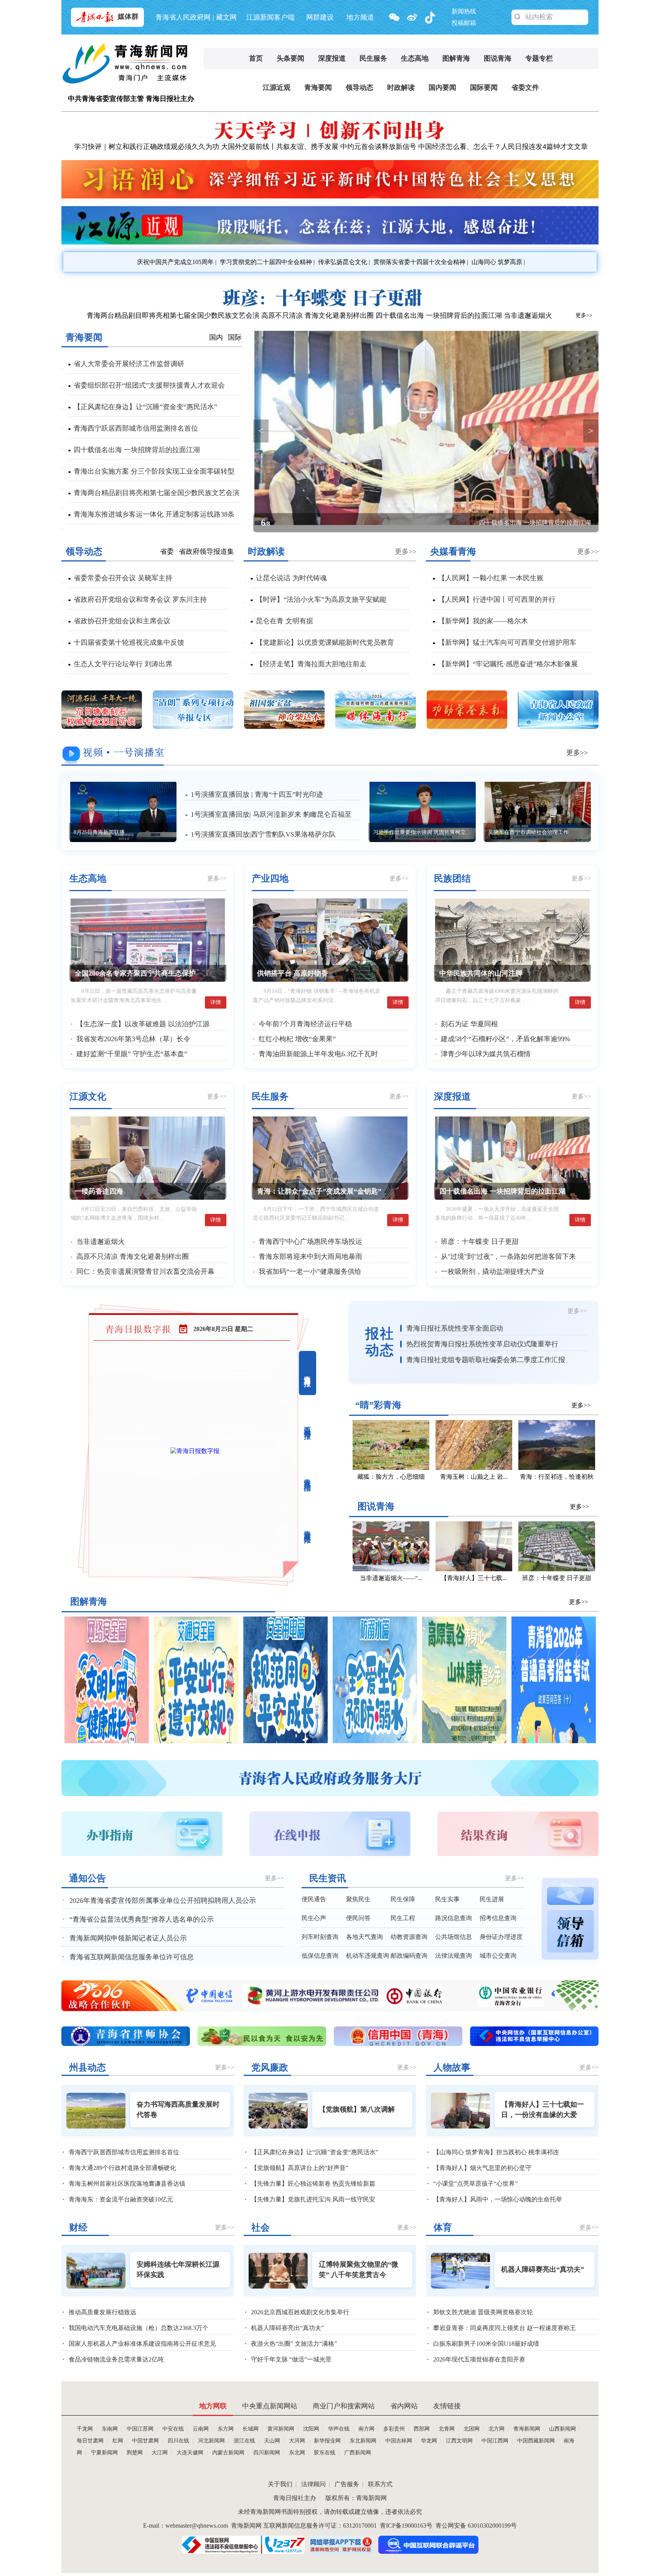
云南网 (201, 2429)
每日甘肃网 (90, 2441)
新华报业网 (327, 2441)
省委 (167, 552)
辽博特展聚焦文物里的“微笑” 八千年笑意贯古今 (359, 2270)
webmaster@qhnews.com (197, 2526)
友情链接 (447, 2406)
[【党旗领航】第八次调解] (278, 2111)
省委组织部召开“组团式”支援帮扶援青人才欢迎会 (149, 385)
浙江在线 (244, 2441)
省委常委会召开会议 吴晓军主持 (123, 578)
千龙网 (85, 2429)
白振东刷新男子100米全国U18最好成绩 (486, 2344)
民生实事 (447, 1899)
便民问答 (358, 1918)
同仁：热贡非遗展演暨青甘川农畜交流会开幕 (145, 1271)
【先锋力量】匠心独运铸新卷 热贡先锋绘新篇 (313, 2184)
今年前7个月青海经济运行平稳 (305, 1024)
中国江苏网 (140, 2429)
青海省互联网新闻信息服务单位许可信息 (132, 1957)
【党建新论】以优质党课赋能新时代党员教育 (325, 642)
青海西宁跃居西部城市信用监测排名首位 (136, 428)
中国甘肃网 (145, 2441)
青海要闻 (318, 88)
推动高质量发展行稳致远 (102, 2312)
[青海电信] (405, 2005)
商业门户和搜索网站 (344, 2406)
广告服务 (347, 2484)
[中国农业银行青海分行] (338, 2005)
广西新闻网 (358, 2453)
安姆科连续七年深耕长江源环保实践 (178, 2270)
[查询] (518, 17)
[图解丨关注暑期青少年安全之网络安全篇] (107, 1741)
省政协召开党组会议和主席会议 (122, 621)
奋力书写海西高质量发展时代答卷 (178, 2110)
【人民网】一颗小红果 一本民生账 (491, 578)
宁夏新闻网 (104, 2453)
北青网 (447, 2429)
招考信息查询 (498, 1918)
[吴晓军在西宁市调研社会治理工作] (538, 812)
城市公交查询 (498, 1956)
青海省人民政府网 (183, 17)
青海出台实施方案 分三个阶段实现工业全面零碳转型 (154, 471)
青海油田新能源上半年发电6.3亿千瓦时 (318, 1054)
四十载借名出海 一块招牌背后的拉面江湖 (439, 315)
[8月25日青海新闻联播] (124, 812)
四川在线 (178, 2441)
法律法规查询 (454, 1956)
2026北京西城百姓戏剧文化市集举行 (300, 2312)
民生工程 (403, 1918)
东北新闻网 (363, 2441)
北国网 (472, 2429)
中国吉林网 (399, 2441)
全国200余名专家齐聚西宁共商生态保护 (135, 973)
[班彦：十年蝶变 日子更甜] (329, 305)
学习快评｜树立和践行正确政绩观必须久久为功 (147, 147)
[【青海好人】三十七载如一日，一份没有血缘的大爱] (474, 1569)
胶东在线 (325, 2453)
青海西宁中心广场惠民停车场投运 (310, 1242)
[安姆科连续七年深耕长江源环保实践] (96, 2271)
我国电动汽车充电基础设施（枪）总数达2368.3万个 (139, 2328)
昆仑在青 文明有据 (284, 621)
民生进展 (492, 1899)
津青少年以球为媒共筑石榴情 (486, 1054)
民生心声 (314, 1918)
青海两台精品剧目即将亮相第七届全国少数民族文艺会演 (173, 315)
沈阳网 (311, 2429)
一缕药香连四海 (99, 1191)
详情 (216, 1002)
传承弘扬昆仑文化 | (343, 262)
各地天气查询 (364, 1937)
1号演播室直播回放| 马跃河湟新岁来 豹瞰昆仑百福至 (271, 814)
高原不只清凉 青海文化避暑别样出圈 (317, 315)
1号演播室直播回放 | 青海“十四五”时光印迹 (257, 794)
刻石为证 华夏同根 (469, 1024)
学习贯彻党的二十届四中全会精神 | (266, 262)
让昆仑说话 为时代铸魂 (291, 578)
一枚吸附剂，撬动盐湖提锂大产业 (493, 1271)
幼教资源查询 (409, 1937)
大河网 (297, 2441)
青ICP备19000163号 (406, 2526)
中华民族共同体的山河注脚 (481, 973)
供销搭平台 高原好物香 (293, 973)
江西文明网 (459, 2441)
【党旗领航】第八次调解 (357, 2109)
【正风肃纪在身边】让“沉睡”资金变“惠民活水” (145, 407)
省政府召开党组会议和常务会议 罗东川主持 (140, 599)
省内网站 (404, 2406)
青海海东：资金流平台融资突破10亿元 (121, 2199)
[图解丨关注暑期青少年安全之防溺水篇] (375, 1741)
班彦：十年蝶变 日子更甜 (480, 1242)
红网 (118, 2441)
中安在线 (173, 2429)
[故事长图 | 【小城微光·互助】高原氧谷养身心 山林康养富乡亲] (464, 1741)
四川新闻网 (267, 2453)
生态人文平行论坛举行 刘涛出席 (123, 664)
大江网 (160, 2453)
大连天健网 (190, 2453)
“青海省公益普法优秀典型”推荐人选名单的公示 (142, 1919)
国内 (216, 337)
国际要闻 (484, 88)
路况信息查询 (454, 1918)
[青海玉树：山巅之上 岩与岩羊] (474, 1468)
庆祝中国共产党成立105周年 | (176, 262)
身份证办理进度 (501, 1937)
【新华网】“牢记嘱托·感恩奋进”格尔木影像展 (508, 664)
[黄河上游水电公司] (509, 2005)
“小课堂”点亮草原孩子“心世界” (475, 2184)
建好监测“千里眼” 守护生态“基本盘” (132, 1054)
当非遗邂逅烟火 (528, 315)
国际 (235, 337)
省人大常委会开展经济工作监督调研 (129, 364)
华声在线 (339, 2429)
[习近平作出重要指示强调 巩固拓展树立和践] (423, 812)
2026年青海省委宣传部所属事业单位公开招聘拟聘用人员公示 (163, 1901)
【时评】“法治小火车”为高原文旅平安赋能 (321, 599)
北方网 (496, 2429)
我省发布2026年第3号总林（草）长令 (133, 1039)
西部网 (422, 2429)
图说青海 (498, 58)
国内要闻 (442, 88)
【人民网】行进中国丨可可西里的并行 (497, 599)
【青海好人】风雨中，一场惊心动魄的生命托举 (498, 2199)
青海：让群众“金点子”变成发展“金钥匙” (319, 1191)
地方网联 (213, 2406)
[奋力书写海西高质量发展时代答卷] (96, 2111)
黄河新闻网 (281, 2429)
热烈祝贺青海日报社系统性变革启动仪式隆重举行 (482, 1344)
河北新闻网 (211, 2441)
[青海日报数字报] (195, 1451)
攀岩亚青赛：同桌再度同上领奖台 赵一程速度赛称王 (505, 2328)
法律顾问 (313, 2484)
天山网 (272, 2441)
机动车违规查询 (368, 1956)
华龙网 (429, 2441)
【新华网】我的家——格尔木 (483, 621)
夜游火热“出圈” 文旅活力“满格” (294, 2344)
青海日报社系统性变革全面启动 (455, 1328)
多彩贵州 (394, 2429)
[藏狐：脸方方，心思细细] (391, 1468)
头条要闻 (290, 58)
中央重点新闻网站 (270, 2406)
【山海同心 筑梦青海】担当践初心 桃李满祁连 (496, 2152)
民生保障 (403, 1899)
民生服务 (373, 58)
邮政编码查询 (409, 1956)
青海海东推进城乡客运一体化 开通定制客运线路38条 (154, 514)
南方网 (366, 2429)
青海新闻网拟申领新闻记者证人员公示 (128, 1938)
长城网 (251, 2429)
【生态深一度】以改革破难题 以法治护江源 (143, 1024)
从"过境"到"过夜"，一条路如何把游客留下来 (508, 1257)
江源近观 (277, 88)
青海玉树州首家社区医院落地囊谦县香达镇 (127, 2184)
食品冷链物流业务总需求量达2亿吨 (116, 2359)
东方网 (226, 2429)
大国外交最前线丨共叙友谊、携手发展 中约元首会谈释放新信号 (319, 147)
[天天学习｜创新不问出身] (329, 138)
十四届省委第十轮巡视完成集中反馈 (129, 642)
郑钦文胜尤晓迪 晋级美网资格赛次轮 (483, 2312)
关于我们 (280, 2484)
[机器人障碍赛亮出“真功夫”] (460, 2271)
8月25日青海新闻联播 (562, 523)
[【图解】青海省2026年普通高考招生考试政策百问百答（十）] (554, 1741)
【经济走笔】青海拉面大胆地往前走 (311, 664)
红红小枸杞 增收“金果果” (297, 1039)
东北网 (297, 2453)
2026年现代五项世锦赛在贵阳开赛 (479, 2359)
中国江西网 (495, 2441)
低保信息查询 (320, 1956)
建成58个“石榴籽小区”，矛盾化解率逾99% (505, 1039)
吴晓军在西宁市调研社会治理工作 (528, 832)
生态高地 (415, 58)
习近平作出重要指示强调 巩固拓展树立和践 (424, 832)
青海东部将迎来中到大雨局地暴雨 (310, 1257)
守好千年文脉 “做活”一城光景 (291, 2359)
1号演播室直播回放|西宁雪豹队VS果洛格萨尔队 (263, 834)
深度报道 (332, 58)
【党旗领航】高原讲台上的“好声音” (300, 2168)
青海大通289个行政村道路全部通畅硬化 (122, 2168)
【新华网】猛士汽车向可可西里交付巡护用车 (507, 642)
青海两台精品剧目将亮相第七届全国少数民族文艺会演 (157, 493)
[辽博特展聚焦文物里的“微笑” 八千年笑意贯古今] (278, 2271)
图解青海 (456, 58)
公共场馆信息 (454, 1937)
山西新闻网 (562, 2429)
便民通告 (314, 1899)
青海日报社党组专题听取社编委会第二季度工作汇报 (486, 1360)
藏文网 (226, 17)
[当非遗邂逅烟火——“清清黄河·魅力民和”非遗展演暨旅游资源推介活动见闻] (391, 1569)
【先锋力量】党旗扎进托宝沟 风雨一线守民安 (313, 2199)
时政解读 (401, 88)
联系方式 (380, 2484)
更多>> (584, 315)
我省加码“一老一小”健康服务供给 (310, 1271)
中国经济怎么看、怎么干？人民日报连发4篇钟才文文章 (503, 147)
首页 (256, 58)
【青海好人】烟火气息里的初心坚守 (482, 2168)
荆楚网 (135, 2453)
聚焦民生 (358, 1899)
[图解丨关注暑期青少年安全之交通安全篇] (196, 1741)
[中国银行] (242, 2005)
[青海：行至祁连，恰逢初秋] (557, 1468)
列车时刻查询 (320, 1937)
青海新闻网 (527, 2429)
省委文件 (525, 88)
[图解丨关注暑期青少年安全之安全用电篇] (285, 1741)
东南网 (110, 2429)
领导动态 (360, 88)
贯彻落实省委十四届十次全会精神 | (420, 262)
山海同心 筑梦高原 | (497, 262)
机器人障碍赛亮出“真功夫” (287, 2328)
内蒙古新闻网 (228, 2453)
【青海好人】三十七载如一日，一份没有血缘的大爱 (543, 2110)
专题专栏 (539, 58)
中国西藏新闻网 (536, 2441)
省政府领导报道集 (206, 552)
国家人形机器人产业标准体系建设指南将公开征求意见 (142, 2344)
